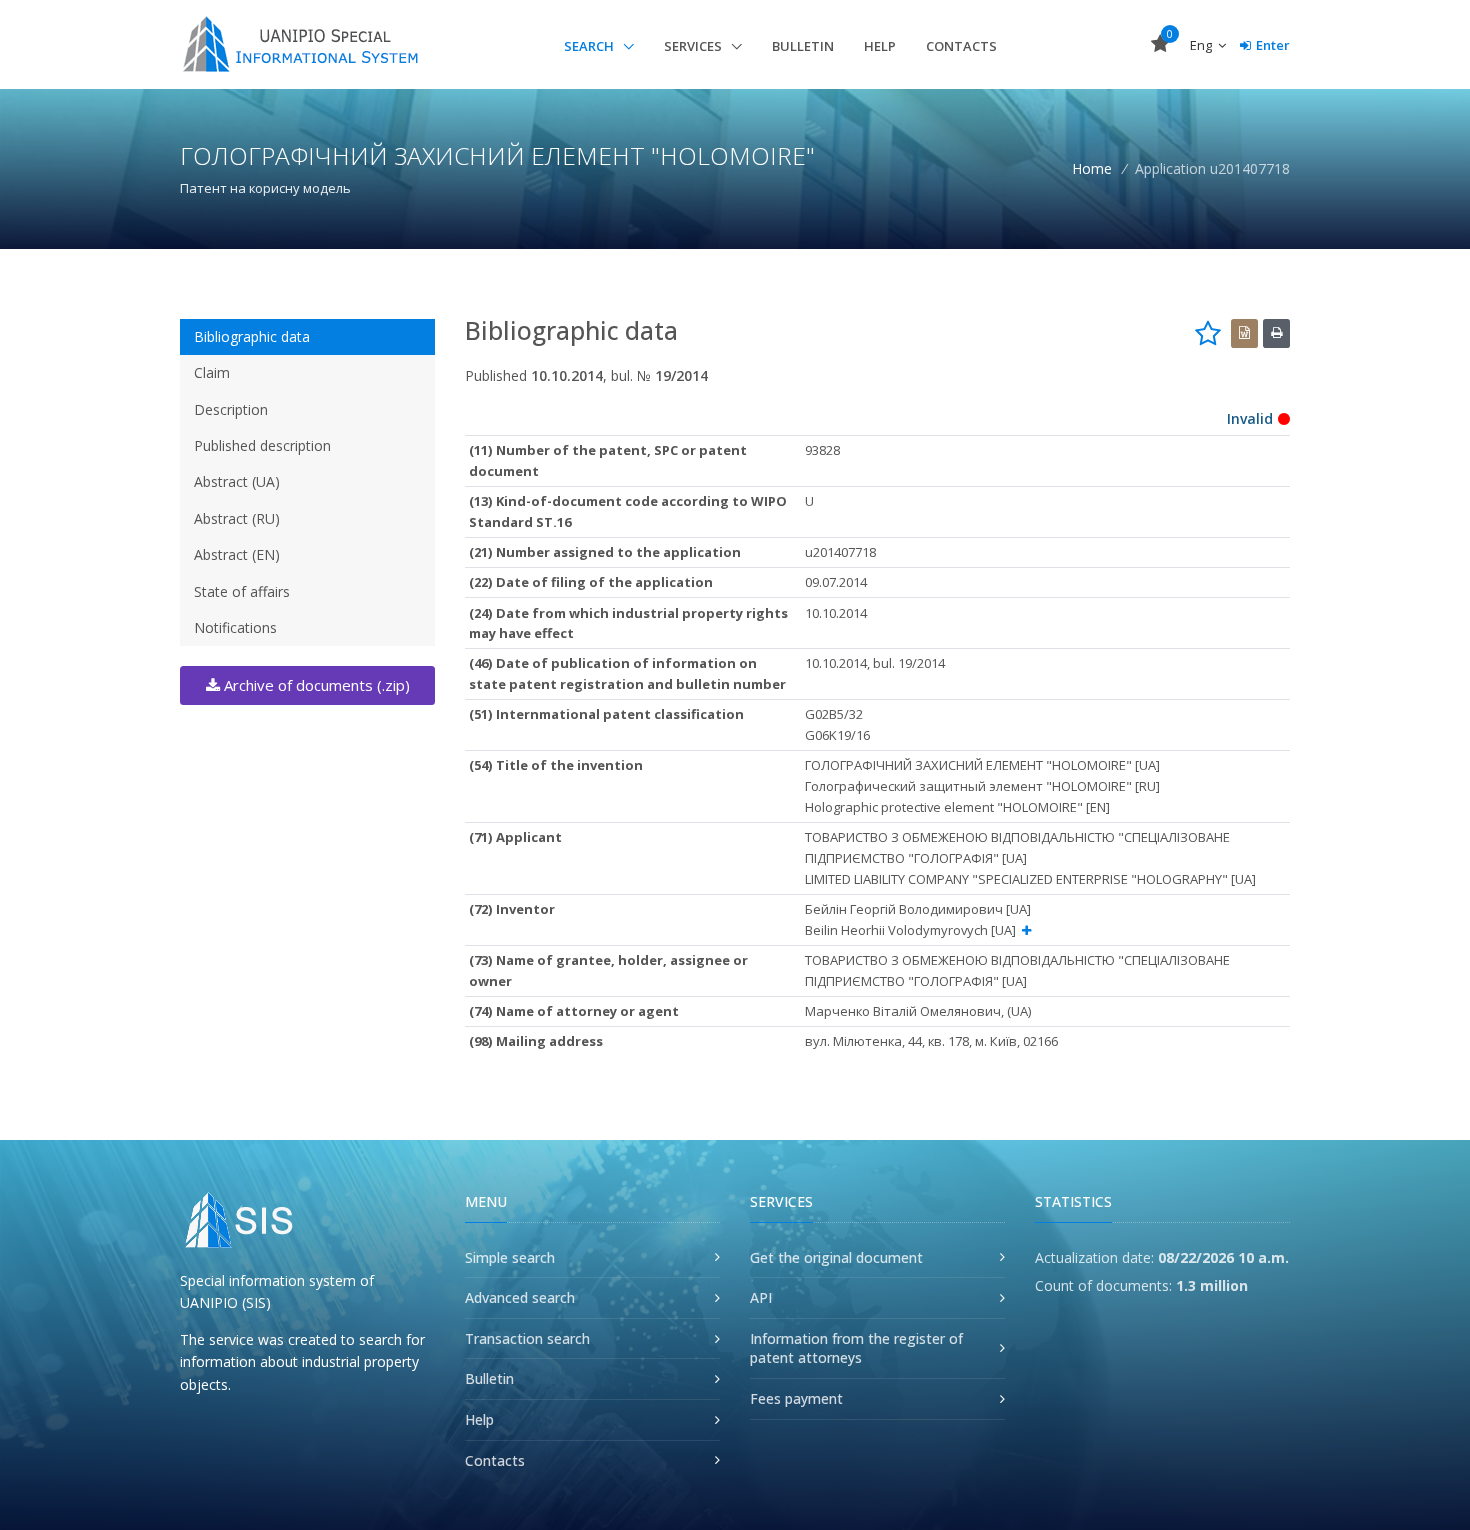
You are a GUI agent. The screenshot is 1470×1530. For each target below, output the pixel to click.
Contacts (961, 46)
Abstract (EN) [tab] (237, 554)
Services (694, 46)
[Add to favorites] (1208, 333)
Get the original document (836, 1257)
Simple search (510, 1257)
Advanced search (520, 1297)
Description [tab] (231, 409)
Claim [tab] (212, 372)
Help (880, 46)
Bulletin (803, 46)
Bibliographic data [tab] (252, 336)
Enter (1273, 45)
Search (590, 46)
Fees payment (796, 1398)
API (761, 1297)
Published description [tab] (262, 445)
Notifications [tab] (235, 627)
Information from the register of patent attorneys (856, 1348)
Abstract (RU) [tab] (237, 518)
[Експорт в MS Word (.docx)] (1244, 333)
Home (1092, 168)
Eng (1202, 45)
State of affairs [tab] (242, 591)
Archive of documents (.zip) (315, 685)
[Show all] (1026, 930)
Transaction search (527, 1338)
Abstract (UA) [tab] (237, 481)
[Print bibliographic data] (1276, 333)
